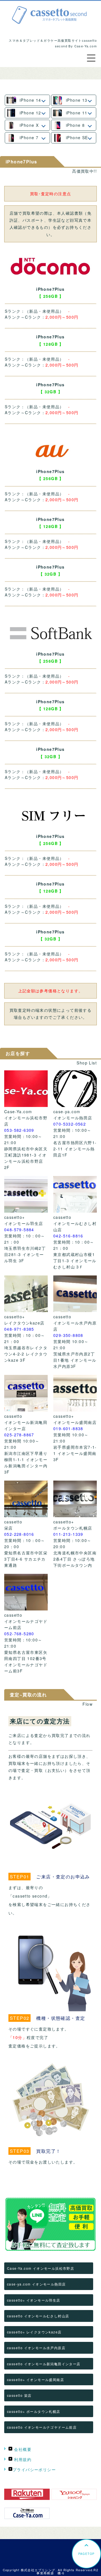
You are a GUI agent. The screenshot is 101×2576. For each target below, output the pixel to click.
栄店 (9, 1528)
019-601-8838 (68, 1428)
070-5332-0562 (70, 1124)
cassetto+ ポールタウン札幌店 (34, 2411)
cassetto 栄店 (19, 2395)
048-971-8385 (19, 1329)
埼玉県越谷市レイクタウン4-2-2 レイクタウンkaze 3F (26, 1354)
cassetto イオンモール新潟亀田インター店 (44, 2364)
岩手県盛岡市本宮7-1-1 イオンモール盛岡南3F (75, 1453)
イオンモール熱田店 (73, 1118)
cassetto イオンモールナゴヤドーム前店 (42, 2427)
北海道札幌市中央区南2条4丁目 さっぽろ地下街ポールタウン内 (75, 1559)
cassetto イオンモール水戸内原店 (36, 2348)
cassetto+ (15, 1217)
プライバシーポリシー (34, 2470)
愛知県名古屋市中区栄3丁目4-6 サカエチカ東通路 (26, 1559)
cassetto (62, 1217)
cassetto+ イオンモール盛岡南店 (35, 2379)
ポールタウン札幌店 (73, 1528)
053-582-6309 (19, 1130)
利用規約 (22, 2459)
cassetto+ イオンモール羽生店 (34, 2300)
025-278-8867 (19, 1435)
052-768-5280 (19, 1634)
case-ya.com (67, 1111)
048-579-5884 (19, 1230)
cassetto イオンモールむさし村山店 (38, 2316)
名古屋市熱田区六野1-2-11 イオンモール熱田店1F (75, 1149)
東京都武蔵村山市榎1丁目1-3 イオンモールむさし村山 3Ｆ (75, 1261)
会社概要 (22, 2449)
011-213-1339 (68, 1534)
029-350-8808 (68, 1335)
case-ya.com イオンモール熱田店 (36, 2284)
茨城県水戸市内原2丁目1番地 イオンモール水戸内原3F (75, 1360)
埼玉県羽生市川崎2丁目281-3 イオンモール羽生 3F (25, 1254)
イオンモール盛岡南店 (75, 1422)
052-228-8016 (19, 1534)
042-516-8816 (68, 1236)
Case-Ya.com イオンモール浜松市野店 (41, 2268)
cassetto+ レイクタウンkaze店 (34, 2332)
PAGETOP (87, 2554)
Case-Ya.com (18, 1111)
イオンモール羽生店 (24, 1223)
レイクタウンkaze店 (24, 1323)
